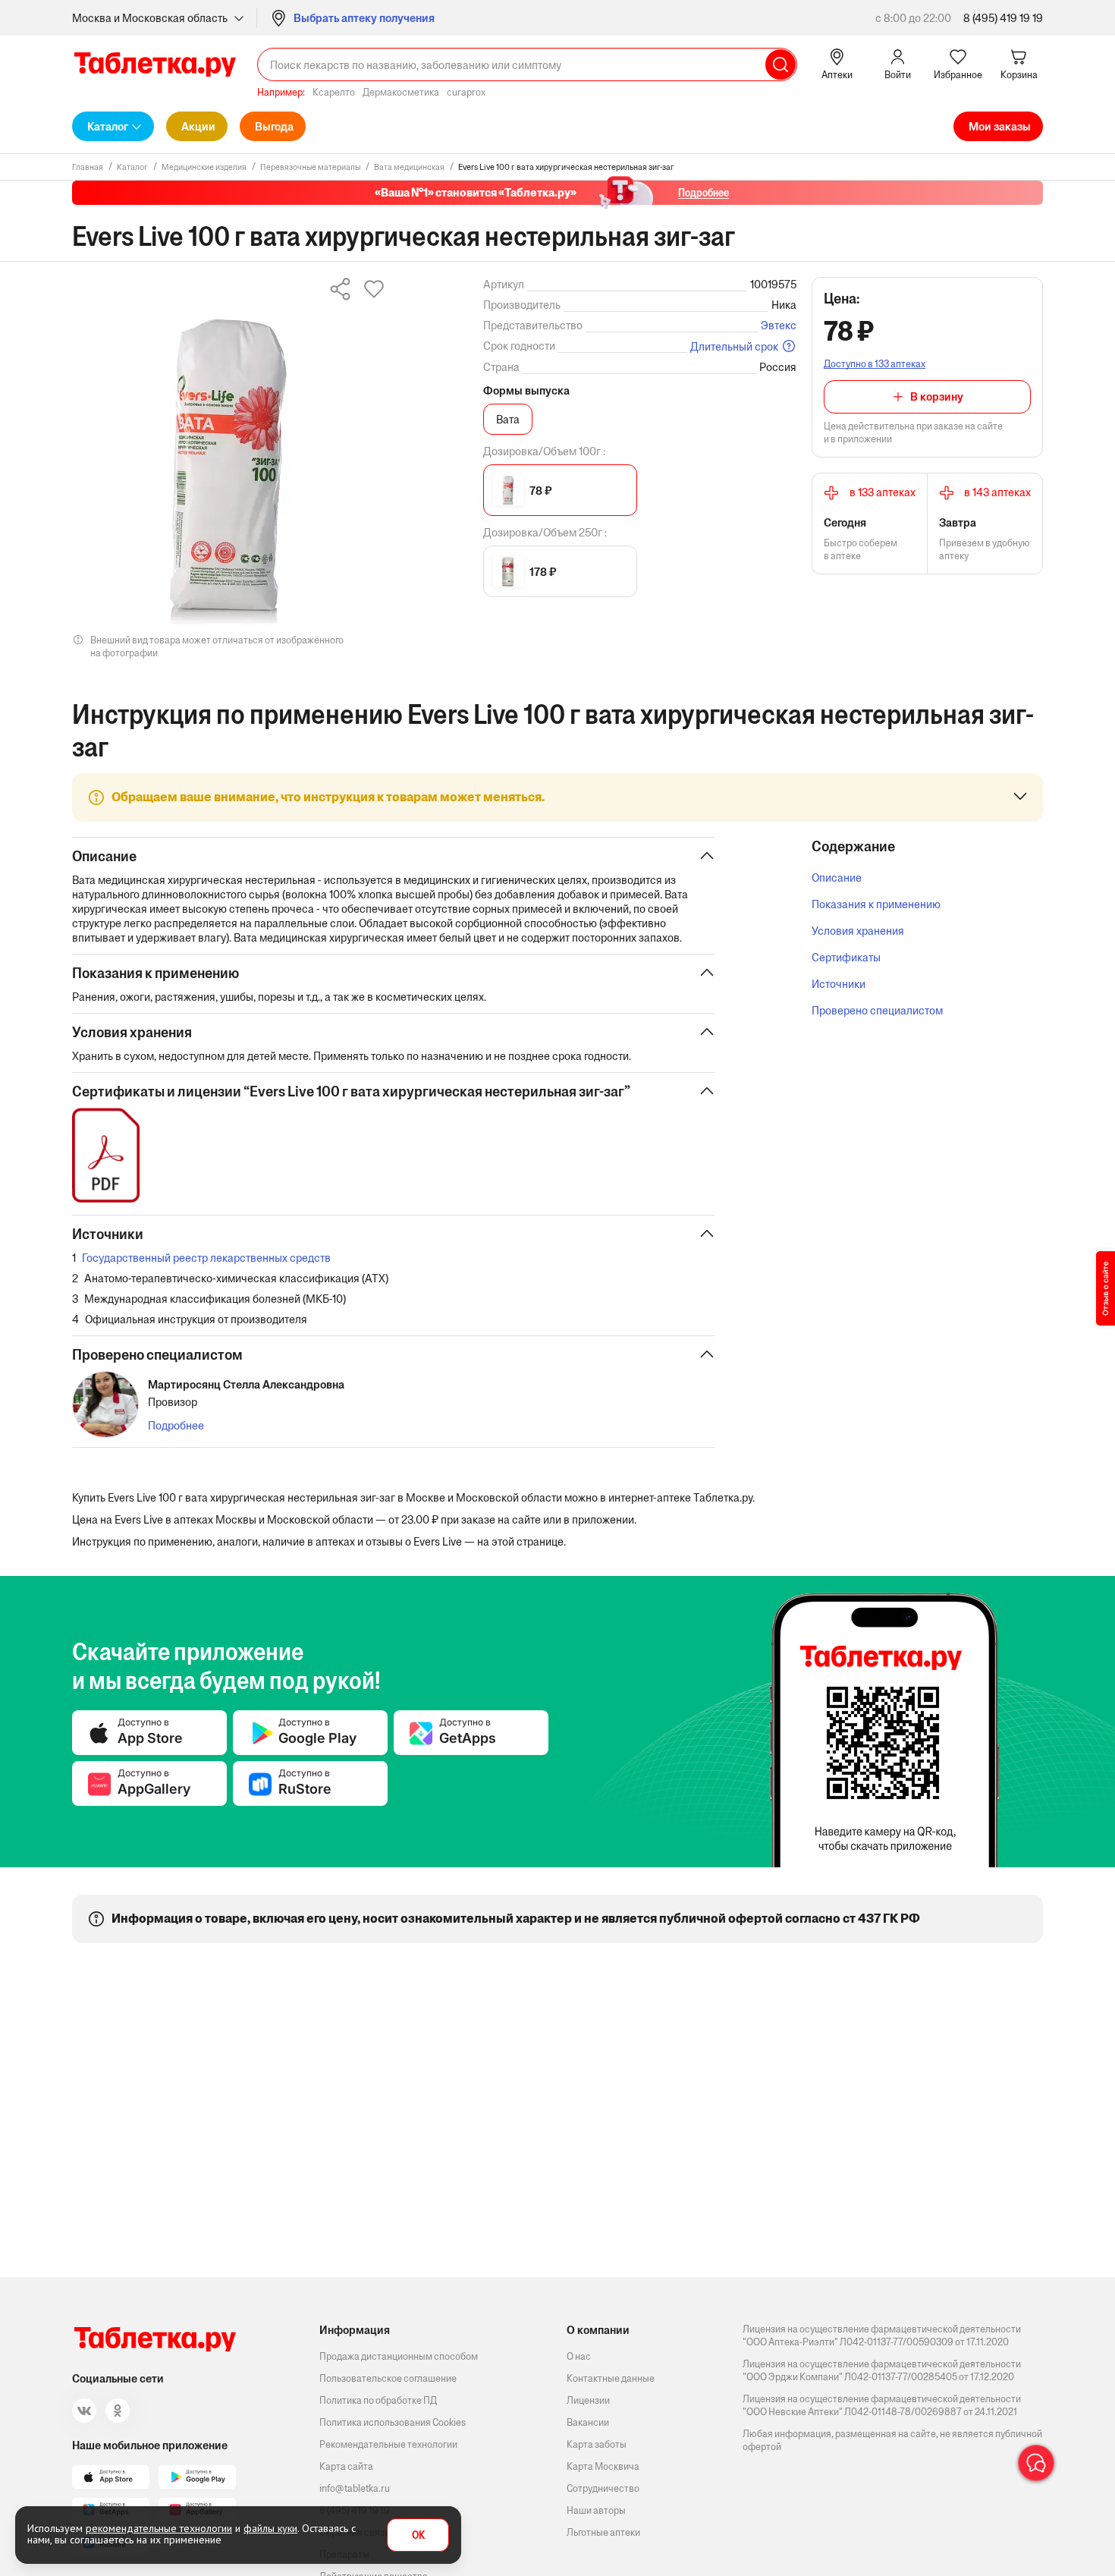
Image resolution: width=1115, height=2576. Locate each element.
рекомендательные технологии (159, 2528)
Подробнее (176, 1425)
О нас (579, 2356)
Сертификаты (846, 957)
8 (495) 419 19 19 (1003, 18)
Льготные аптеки (603, 2532)
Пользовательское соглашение (388, 2378)
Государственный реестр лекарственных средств (206, 1258)
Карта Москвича (603, 2466)
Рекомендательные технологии (388, 2444)
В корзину (937, 396)
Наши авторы (596, 2510)
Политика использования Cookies (393, 2422)
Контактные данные (611, 2378)
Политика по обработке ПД (378, 2400)
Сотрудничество (603, 2488)
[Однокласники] (118, 2411)
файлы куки (270, 2528)
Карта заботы (597, 2444)
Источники (839, 984)
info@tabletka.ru (355, 2488)
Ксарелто (334, 92)
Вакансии (588, 2422)
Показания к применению (876, 904)
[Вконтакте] (84, 2411)
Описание (837, 878)
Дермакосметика (401, 92)
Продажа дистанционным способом (399, 2356)
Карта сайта (346, 2466)
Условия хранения (858, 931)
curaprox (466, 92)
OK (418, 2535)
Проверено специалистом (877, 1010)
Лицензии (588, 2400)
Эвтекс (779, 325)
